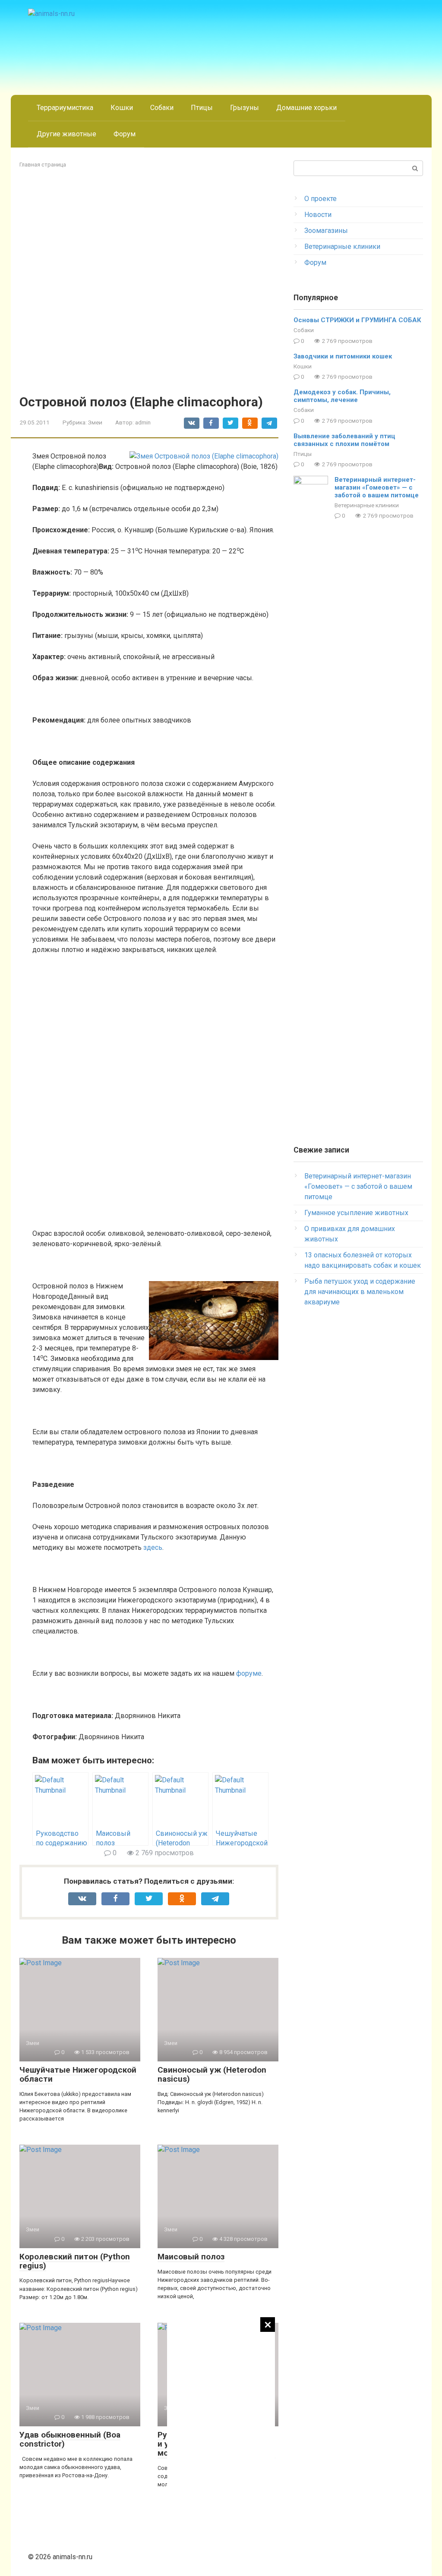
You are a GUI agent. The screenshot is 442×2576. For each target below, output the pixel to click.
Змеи (95, 422)
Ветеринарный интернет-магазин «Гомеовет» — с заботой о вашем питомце (377, 487)
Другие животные (66, 134)
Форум (125, 134)
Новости (318, 215)
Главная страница (43, 165)
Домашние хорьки (306, 108)
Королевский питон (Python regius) (75, 2261)
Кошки (122, 108)
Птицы (202, 108)
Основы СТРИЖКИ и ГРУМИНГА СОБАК (357, 320)
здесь (153, 1547)
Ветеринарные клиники (342, 247)
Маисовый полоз (191, 2257)
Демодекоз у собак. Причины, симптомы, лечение (342, 396)
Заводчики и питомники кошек (343, 356)
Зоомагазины (326, 231)
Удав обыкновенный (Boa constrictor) (70, 2439)
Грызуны (245, 108)
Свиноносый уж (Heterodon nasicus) (212, 2074)
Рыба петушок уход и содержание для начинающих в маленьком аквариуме (360, 1292)
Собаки (162, 108)
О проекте (320, 199)
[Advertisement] (221, 2447)
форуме (249, 1673)
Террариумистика (65, 108)
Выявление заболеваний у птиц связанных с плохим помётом (344, 440)
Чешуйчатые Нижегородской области (78, 2074)
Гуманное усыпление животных (356, 1213)
